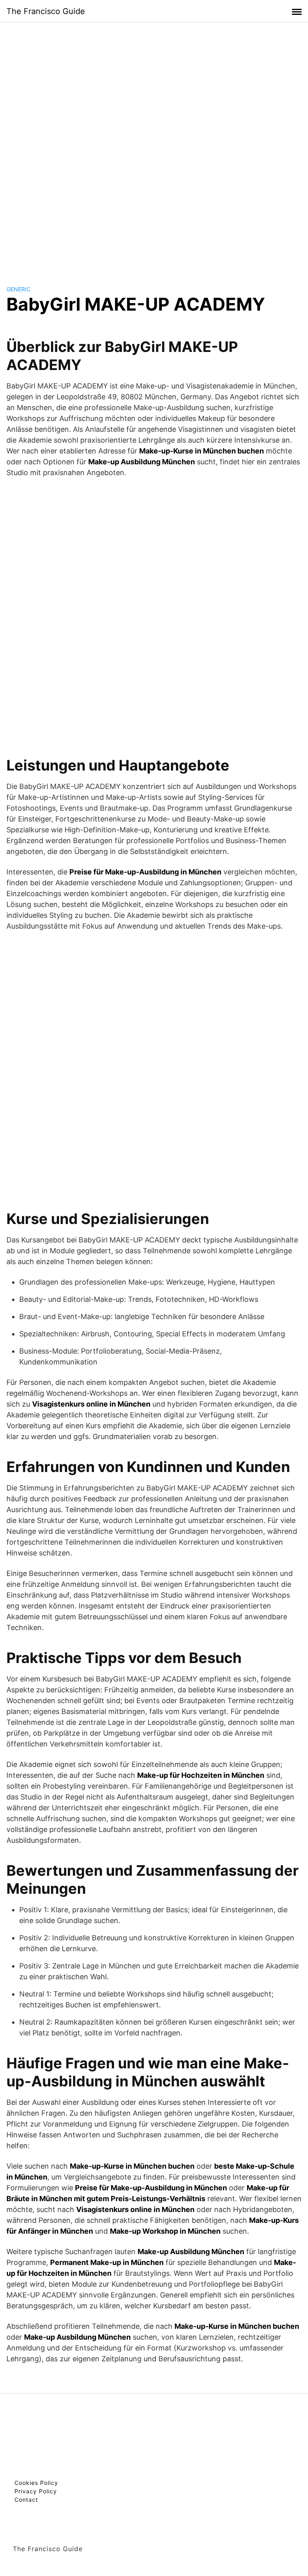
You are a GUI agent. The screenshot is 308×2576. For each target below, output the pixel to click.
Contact (26, 2500)
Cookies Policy (36, 2483)
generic (18, 289)
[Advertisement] (154, 146)
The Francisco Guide (46, 11)
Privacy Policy (36, 2491)
